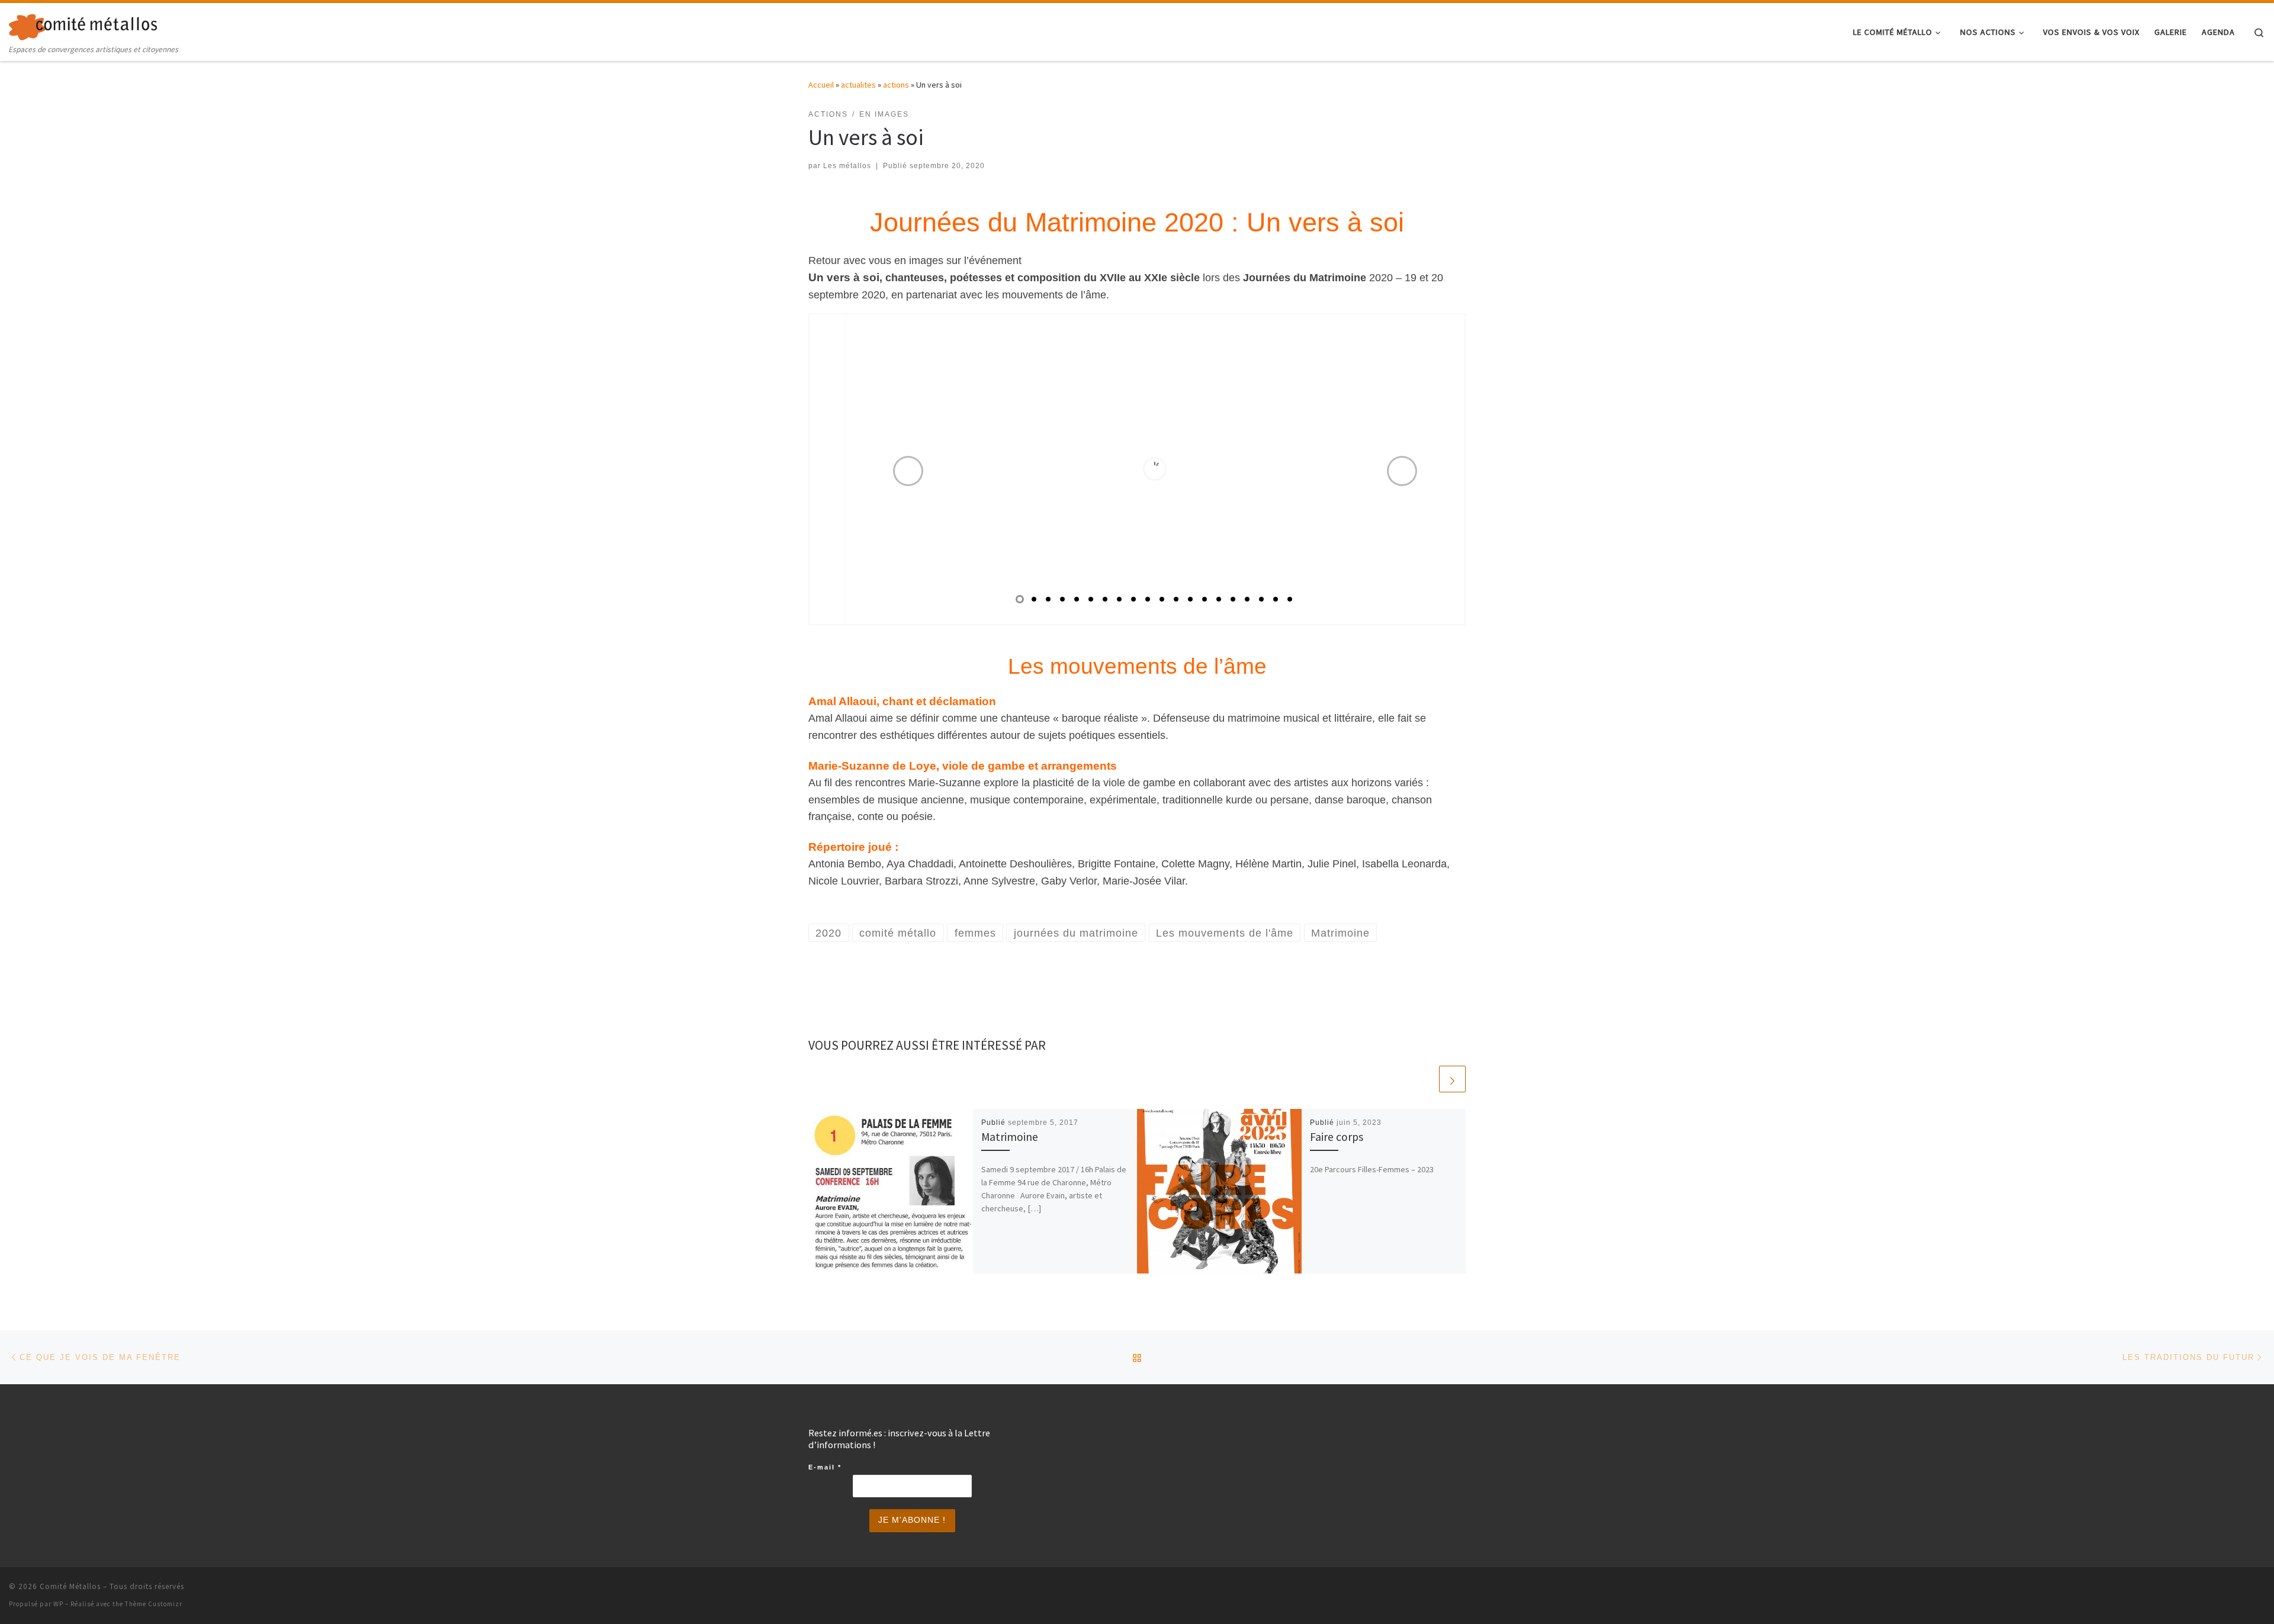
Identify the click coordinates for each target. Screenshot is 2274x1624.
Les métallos (847, 166)
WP (58, 1604)
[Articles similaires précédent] (1424, 1079)
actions (896, 85)
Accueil (821, 85)
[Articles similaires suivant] (1452, 1079)
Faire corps (1337, 1137)
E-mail (825, 1467)
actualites (858, 85)
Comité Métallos (70, 1586)
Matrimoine (1010, 1137)
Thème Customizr (154, 1604)
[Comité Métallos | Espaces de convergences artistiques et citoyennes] (83, 25)
